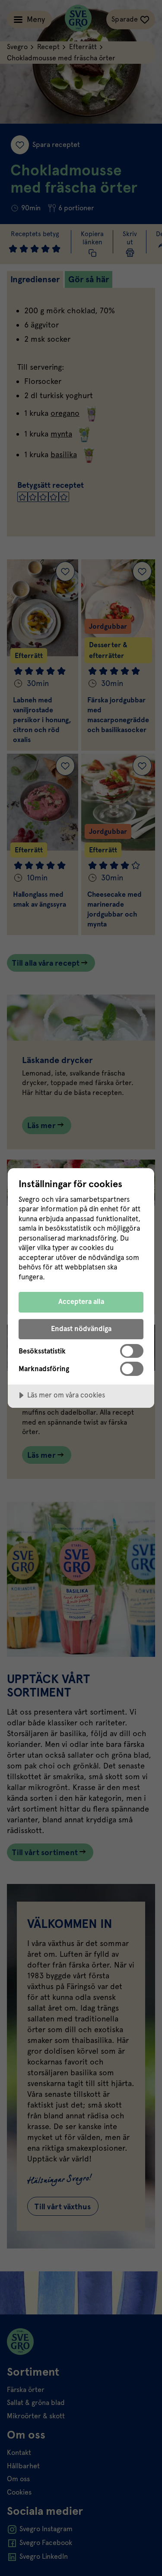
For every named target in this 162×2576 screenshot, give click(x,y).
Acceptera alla (81, 1302)
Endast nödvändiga (81, 1329)
